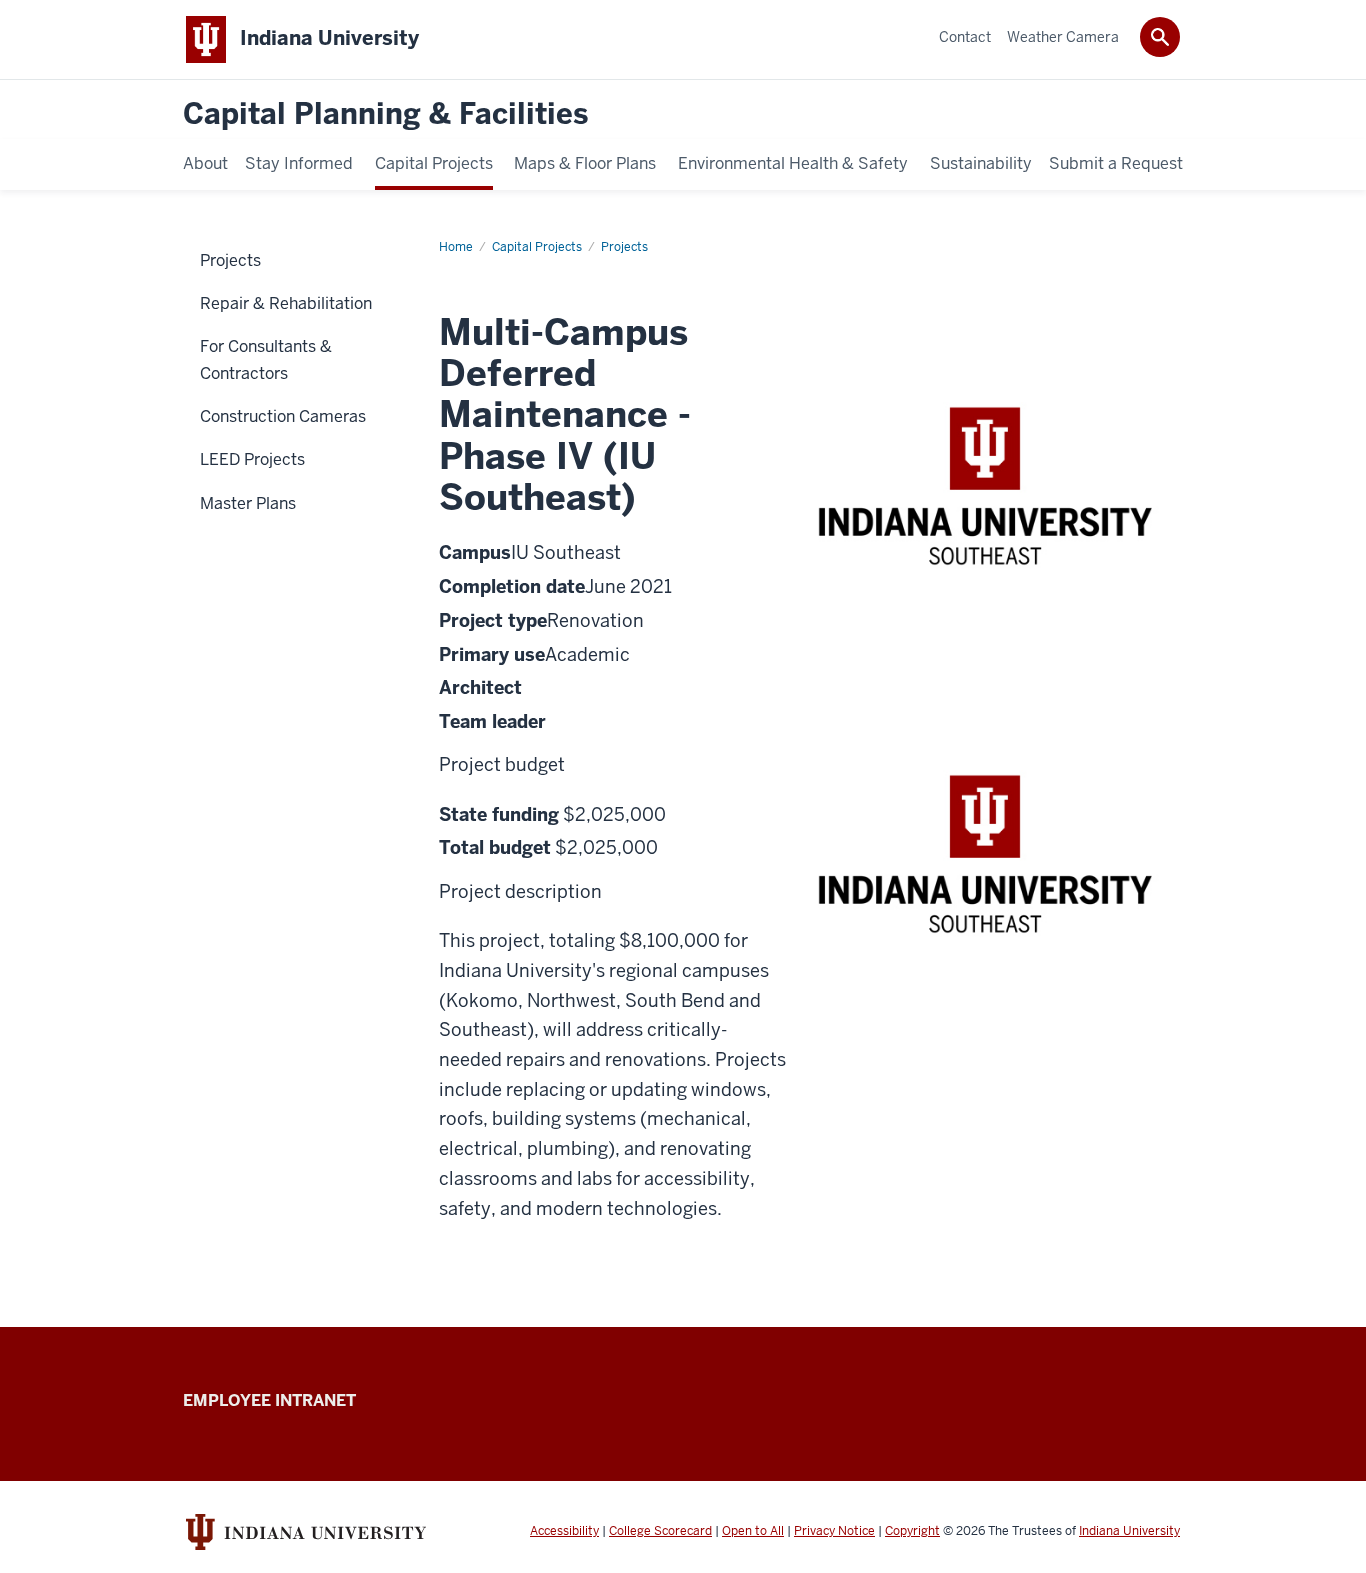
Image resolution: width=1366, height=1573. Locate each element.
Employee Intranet (269, 1400)
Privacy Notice (834, 1531)
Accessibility (564, 1531)
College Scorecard (660, 1531)
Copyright (912, 1531)
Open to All (753, 1531)
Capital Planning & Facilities (385, 114)
